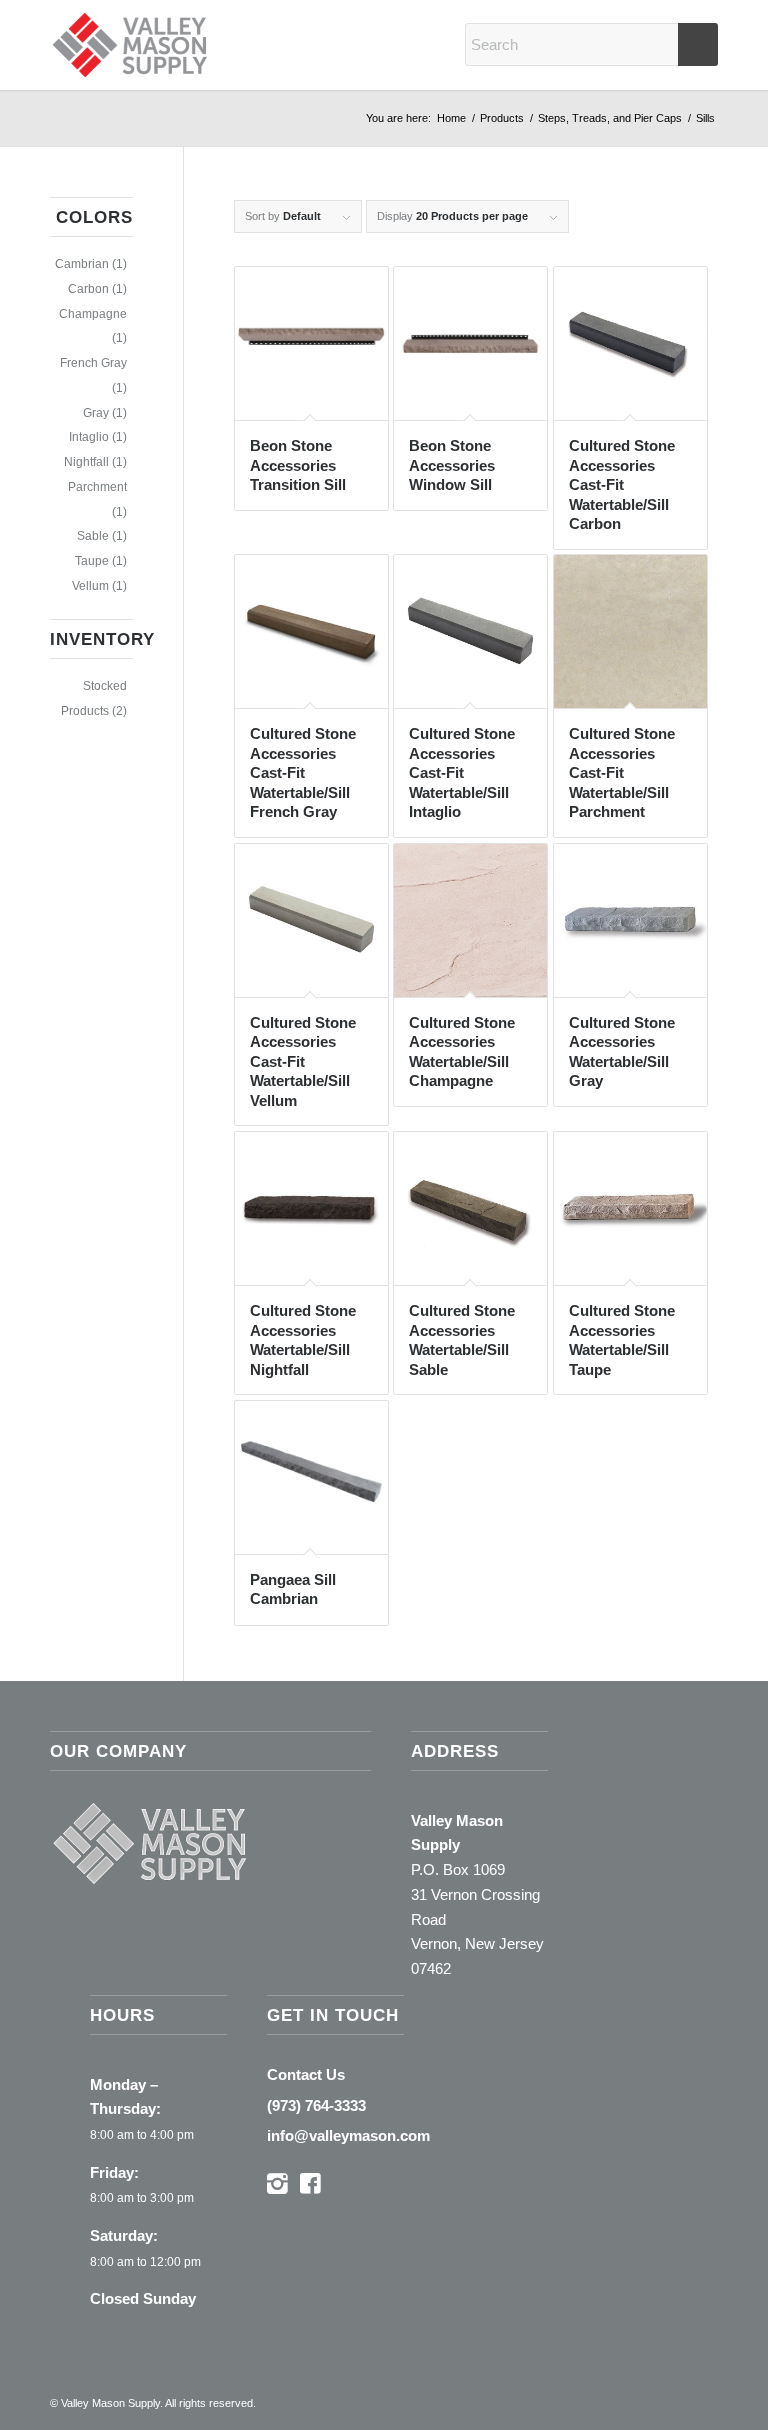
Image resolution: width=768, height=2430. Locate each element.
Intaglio (89, 437)
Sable (93, 536)
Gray (96, 413)
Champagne (93, 314)
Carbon (88, 289)
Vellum (90, 586)
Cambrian (82, 264)
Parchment (97, 487)
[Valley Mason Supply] (130, 45)
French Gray (93, 363)
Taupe (92, 561)
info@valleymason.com (348, 2135)
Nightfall (86, 462)
